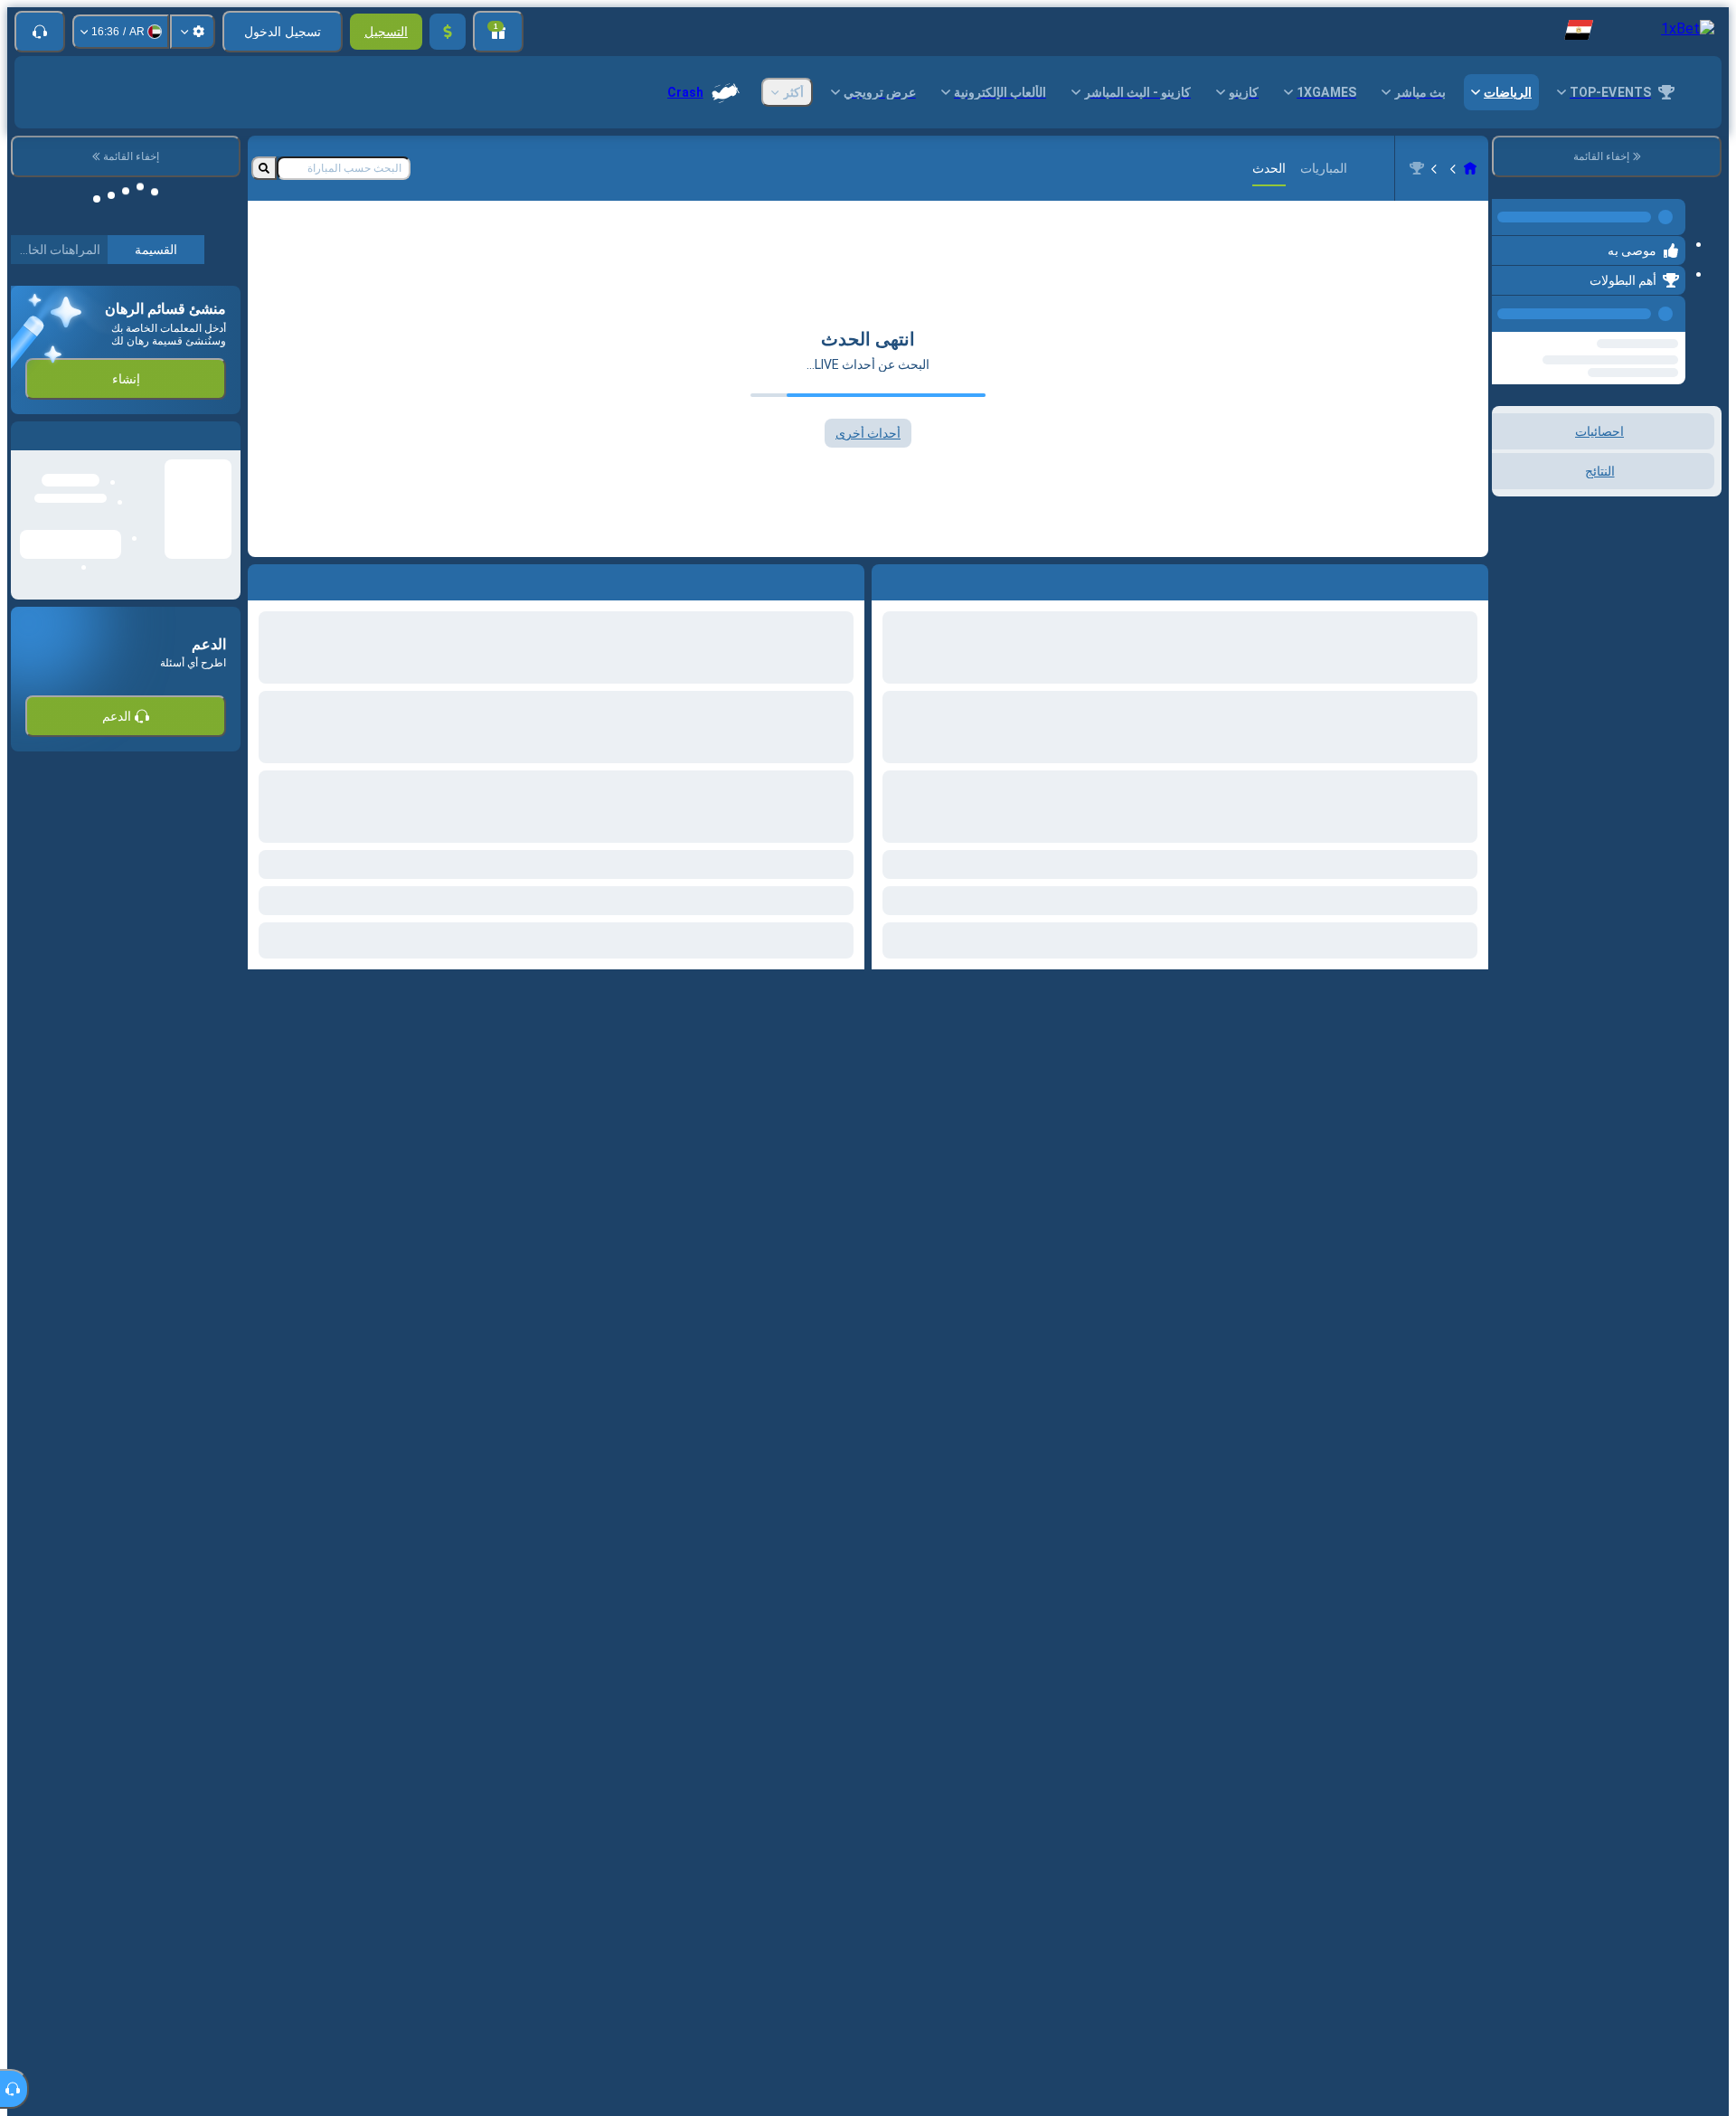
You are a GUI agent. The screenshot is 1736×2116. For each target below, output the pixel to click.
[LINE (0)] (1470, 168)
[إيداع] (448, 32)
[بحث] (264, 168)
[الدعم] (40, 32)
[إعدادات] (193, 32)
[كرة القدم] (1436, 168)
